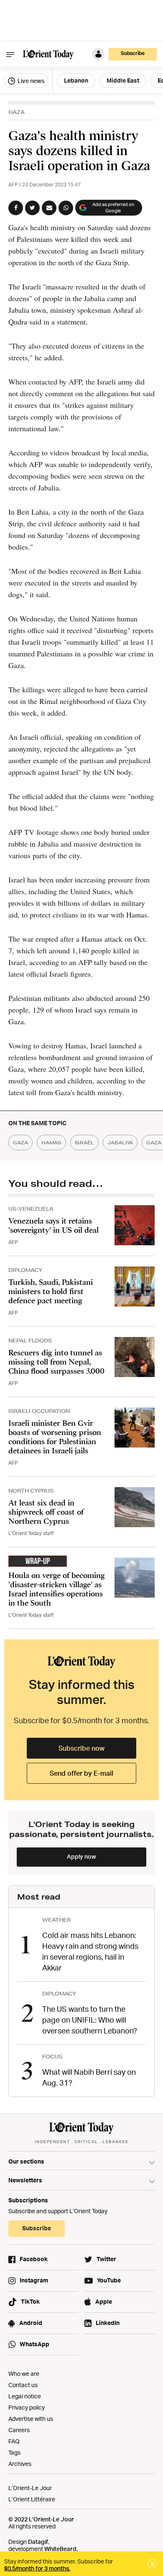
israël (84, 1142)
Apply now (81, 1856)
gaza (20, 1142)
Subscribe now (81, 1748)
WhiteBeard (60, 2549)
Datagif (38, 2542)
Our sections (26, 2161)
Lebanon (76, 80)
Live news (30, 81)
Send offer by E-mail (81, 1773)
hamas (51, 1142)
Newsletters (25, 2180)
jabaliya (120, 1142)
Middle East (123, 80)
